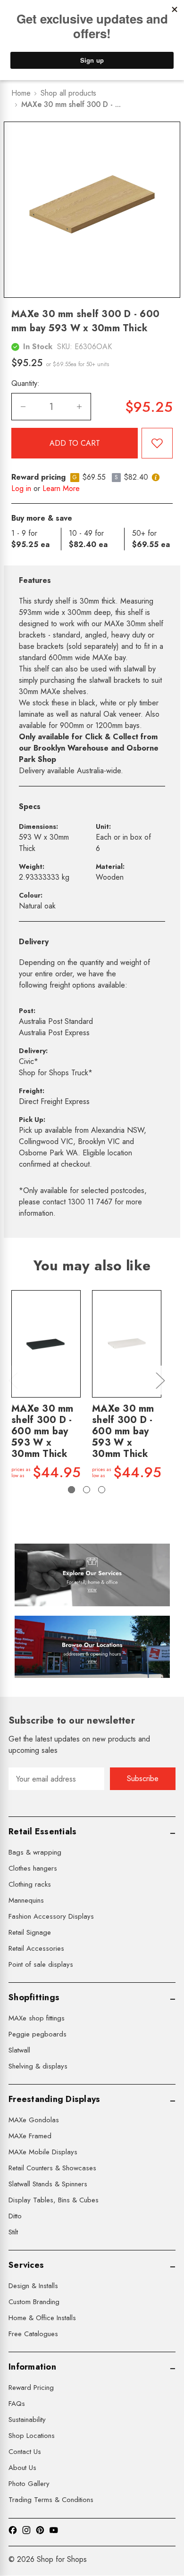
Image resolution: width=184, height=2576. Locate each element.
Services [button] (26, 2265)
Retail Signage (30, 1932)
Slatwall (19, 2050)
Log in (21, 488)
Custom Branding (34, 2302)
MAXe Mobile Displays (43, 2152)
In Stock (38, 347)
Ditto (15, 2216)
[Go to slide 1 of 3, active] (71, 1490)
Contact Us (25, 2452)
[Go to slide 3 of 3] (102, 1490)
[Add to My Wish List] (157, 443)
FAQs (17, 2404)
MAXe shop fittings (37, 2018)
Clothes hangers (33, 1868)
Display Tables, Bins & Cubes (54, 2200)
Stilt (13, 2232)
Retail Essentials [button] (42, 1832)
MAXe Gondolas (34, 2120)
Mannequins (26, 1900)
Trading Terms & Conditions (51, 2500)
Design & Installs (33, 2286)
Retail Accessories (36, 1948)
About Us (22, 2468)
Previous (13, 1380)
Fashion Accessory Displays (51, 1916)
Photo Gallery (29, 2484)
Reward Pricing (31, 2388)
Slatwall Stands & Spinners (48, 2184)
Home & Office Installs (42, 2318)
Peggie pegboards (38, 2034)
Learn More (61, 488)
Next (160, 1380)
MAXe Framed (30, 2136)
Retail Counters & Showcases (52, 2168)
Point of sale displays (41, 1964)
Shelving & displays (38, 2066)
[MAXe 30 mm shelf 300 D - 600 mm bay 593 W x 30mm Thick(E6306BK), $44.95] (46, 1344)
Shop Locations (32, 2436)
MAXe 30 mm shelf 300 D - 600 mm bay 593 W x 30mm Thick (42, 1431)
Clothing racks (30, 1884)
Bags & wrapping (35, 1852)
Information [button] (32, 2367)
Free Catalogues (33, 2334)
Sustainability (27, 2420)
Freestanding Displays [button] (54, 2099)
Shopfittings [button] (34, 1997)
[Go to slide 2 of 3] (87, 1490)
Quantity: (25, 383)
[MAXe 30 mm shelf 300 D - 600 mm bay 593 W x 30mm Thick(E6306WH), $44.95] (127, 1344)
